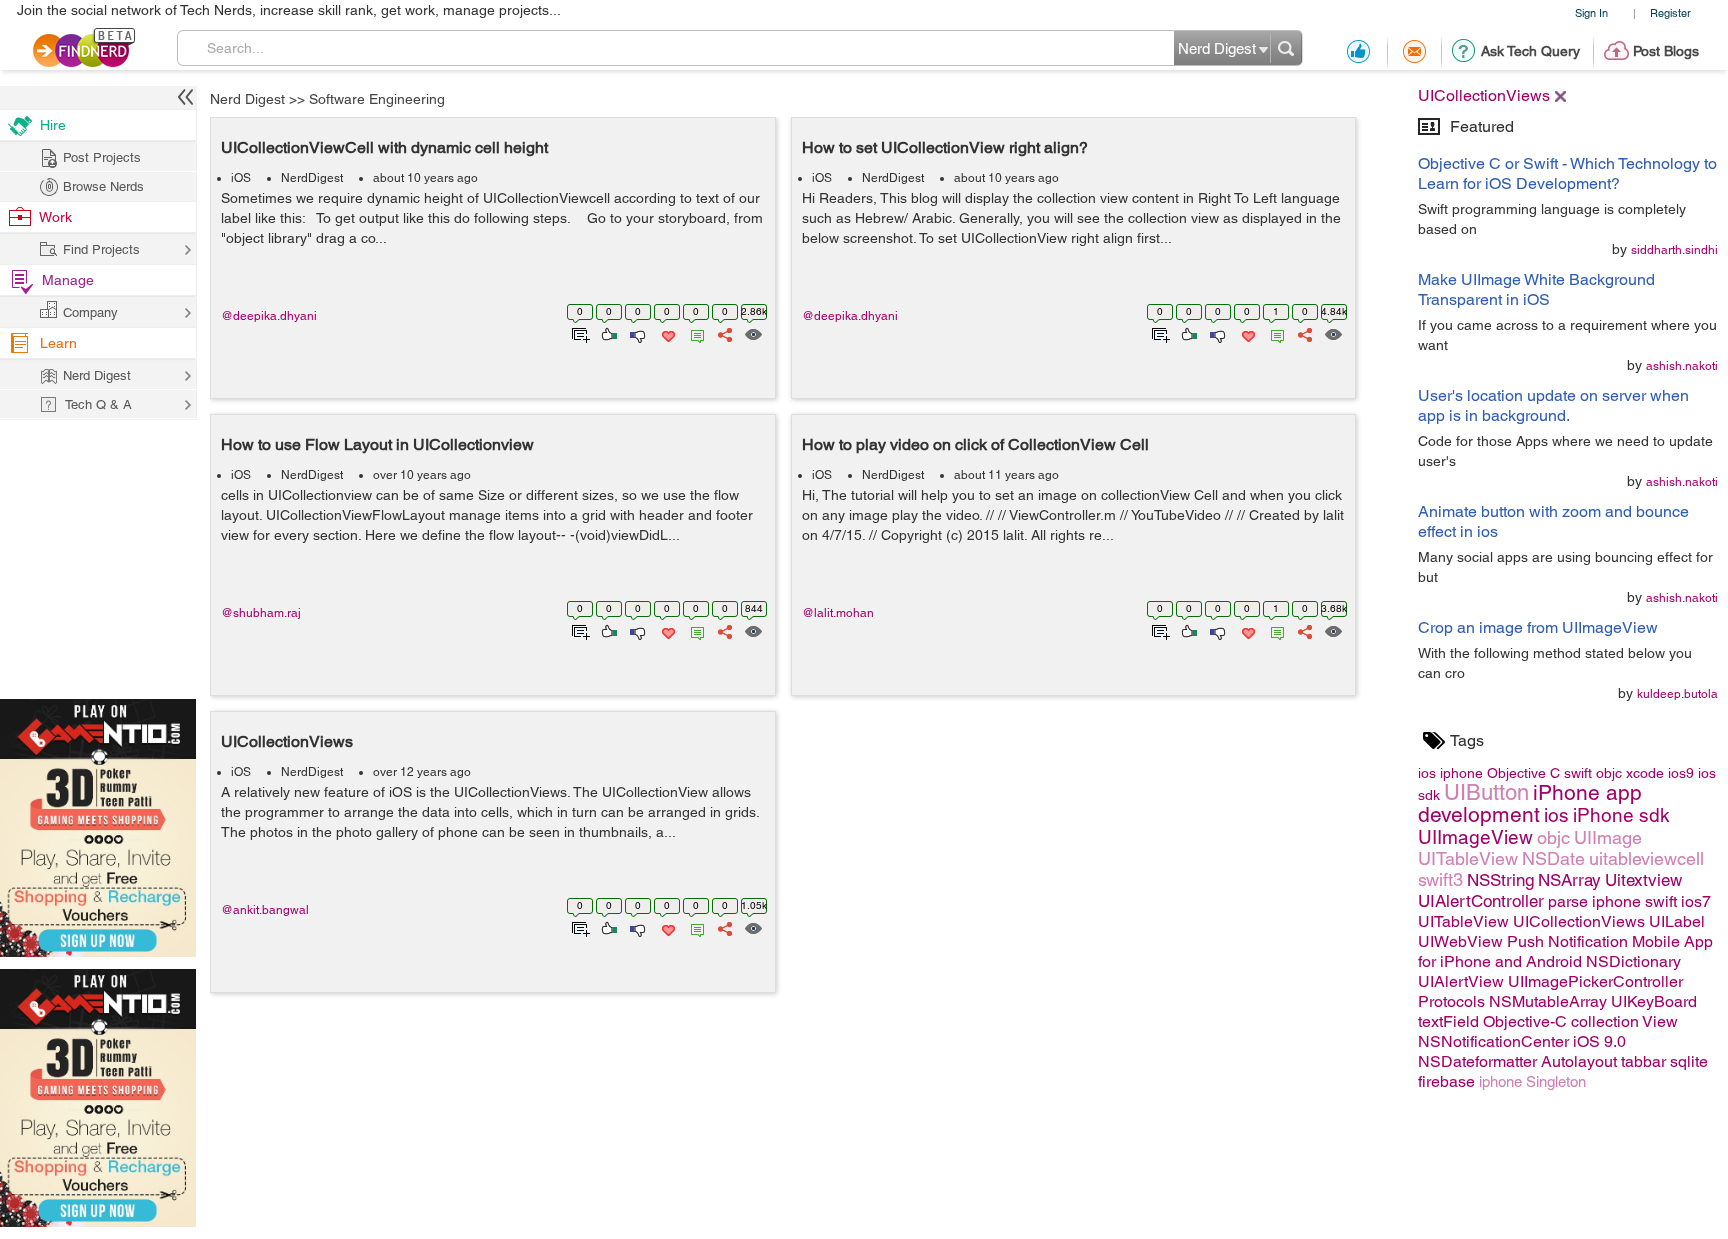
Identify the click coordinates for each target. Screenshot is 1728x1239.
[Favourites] (666, 333)
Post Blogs (1666, 51)
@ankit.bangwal (265, 910)
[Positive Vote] (607, 333)
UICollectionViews (287, 741)
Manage (68, 280)
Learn (58, 343)
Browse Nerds (103, 186)
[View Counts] (752, 333)
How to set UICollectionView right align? (945, 147)
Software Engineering (377, 99)
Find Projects (101, 249)
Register (1670, 12)
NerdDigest (312, 178)
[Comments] (694, 333)
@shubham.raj (261, 613)
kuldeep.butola (1677, 694)
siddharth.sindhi (1674, 250)
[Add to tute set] (578, 333)
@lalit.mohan (838, 613)
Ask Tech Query (1530, 51)
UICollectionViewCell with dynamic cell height (384, 147)
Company (90, 312)
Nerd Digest (247, 99)
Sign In (1591, 12)
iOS (241, 178)
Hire (53, 125)
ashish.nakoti (1682, 366)
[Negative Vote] (636, 333)
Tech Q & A (98, 404)
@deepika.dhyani (269, 316)
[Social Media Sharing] (723, 333)
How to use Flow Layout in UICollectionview (377, 444)
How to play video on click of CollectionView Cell (975, 444)
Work (55, 217)
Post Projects (102, 157)
